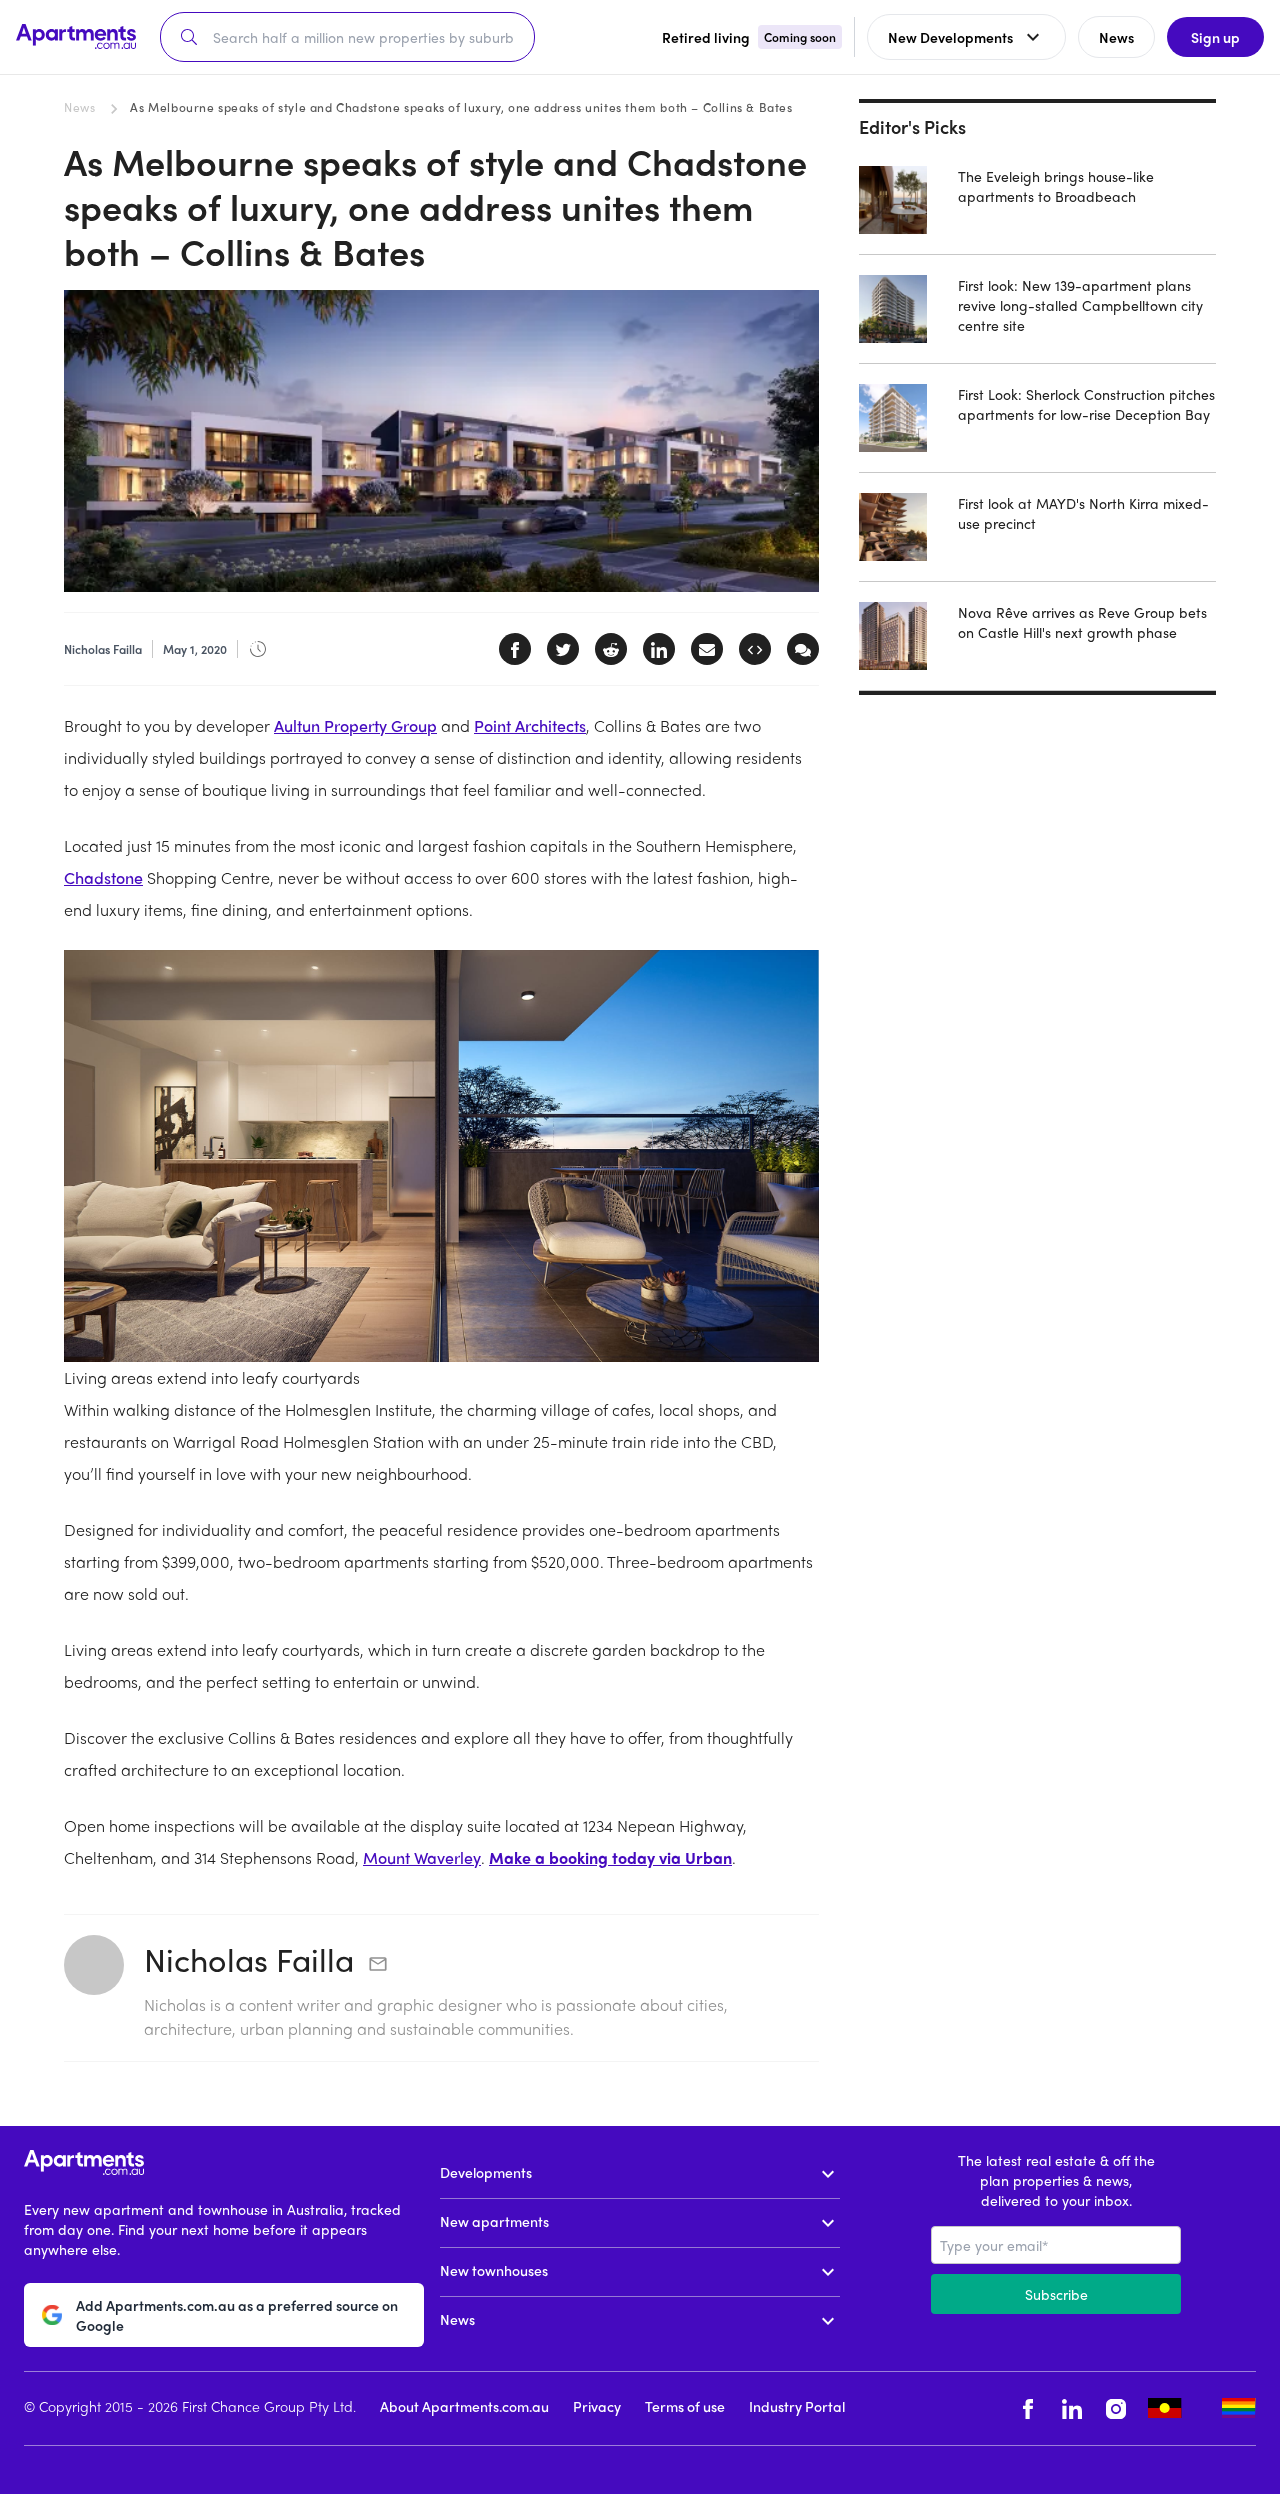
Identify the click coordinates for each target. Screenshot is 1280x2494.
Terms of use (685, 2406)
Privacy (597, 2406)
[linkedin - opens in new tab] (1072, 2408)
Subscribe (1056, 2294)
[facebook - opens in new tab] (1028, 2408)
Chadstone (103, 877)
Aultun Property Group (355, 725)
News (79, 107)
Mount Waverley (422, 1857)
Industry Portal (797, 2406)
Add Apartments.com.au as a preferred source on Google (237, 2315)
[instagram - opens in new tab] (1116, 2408)
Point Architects (530, 725)
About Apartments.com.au (464, 2406)
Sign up (1215, 37)
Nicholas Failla (249, 1959)
